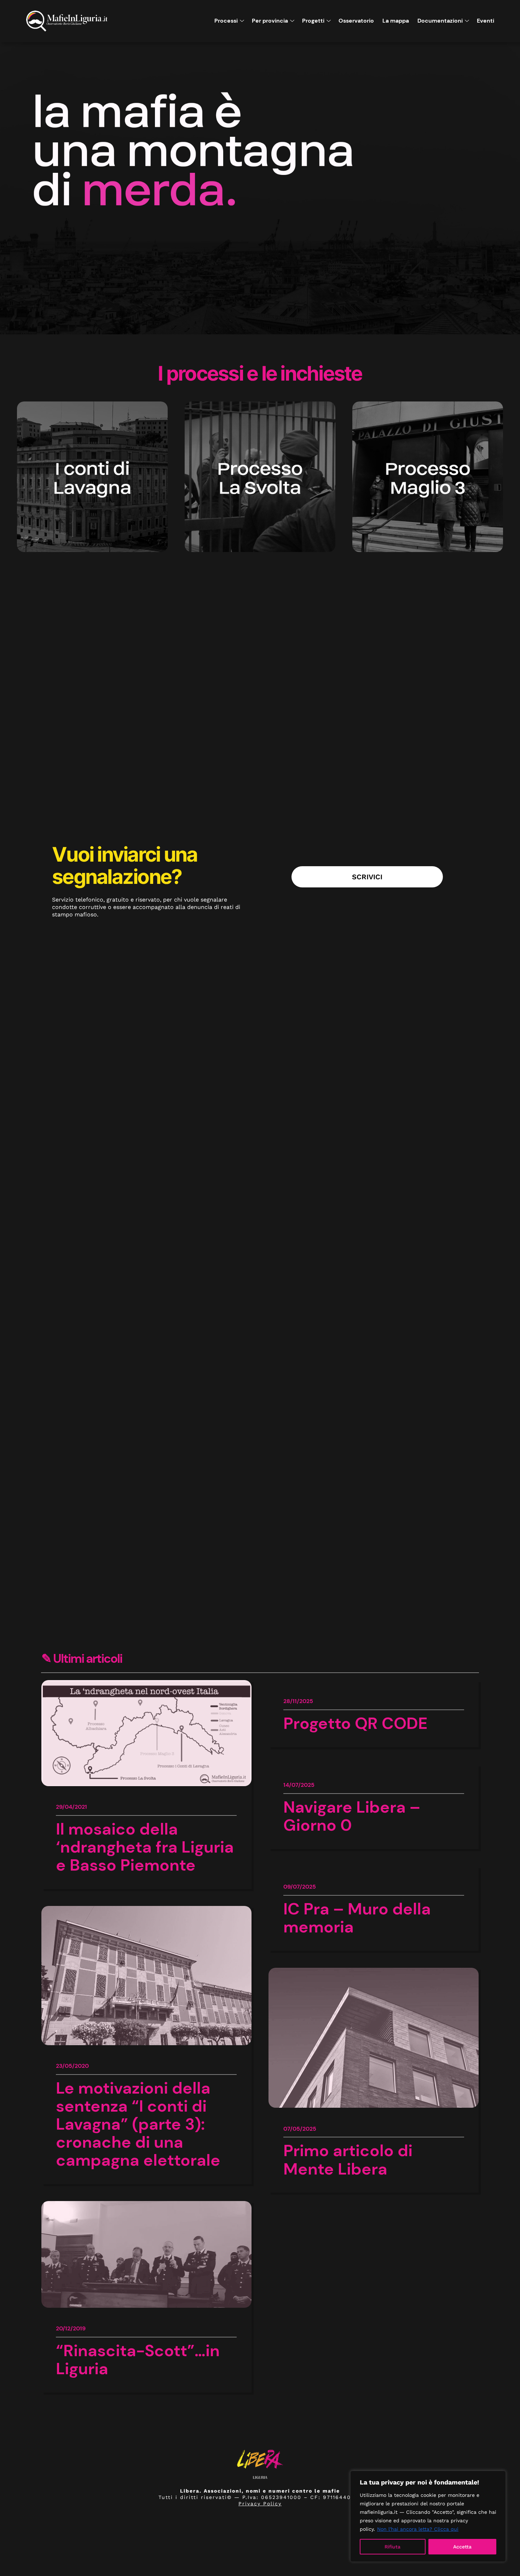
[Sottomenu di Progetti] (327, 21)
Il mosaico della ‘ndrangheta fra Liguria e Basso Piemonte (145, 1847)
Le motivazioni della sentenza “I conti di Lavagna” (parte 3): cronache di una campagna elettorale (138, 2124)
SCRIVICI (367, 877)
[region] (428, 2516)
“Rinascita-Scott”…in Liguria (138, 2360)
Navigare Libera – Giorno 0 (352, 1816)
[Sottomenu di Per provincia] (291, 21)
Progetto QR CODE (356, 1723)
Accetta (462, 2547)
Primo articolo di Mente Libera (348, 2160)
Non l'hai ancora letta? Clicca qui (418, 2529)
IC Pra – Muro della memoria (357, 1918)
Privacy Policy (260, 2504)
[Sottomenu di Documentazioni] (466, 21)
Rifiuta (392, 2547)
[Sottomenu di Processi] (241, 21)
